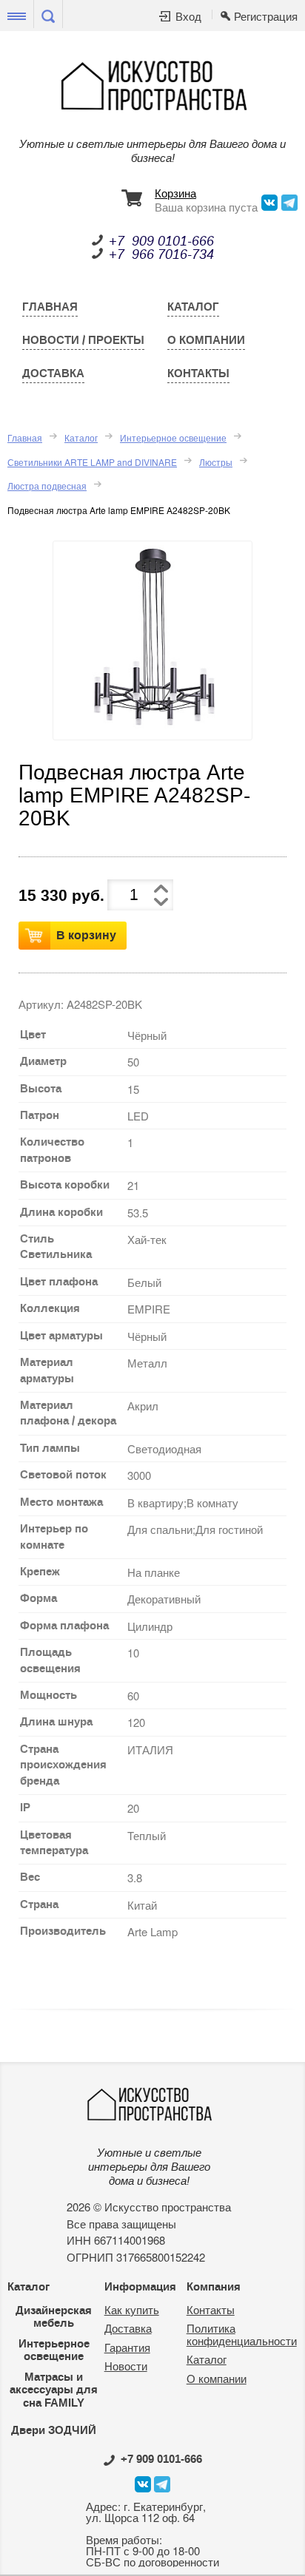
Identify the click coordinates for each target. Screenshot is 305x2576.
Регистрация (266, 17)
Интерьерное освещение (173, 437)
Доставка (53, 373)
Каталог (193, 307)
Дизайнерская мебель (54, 2317)
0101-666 (161, 2459)
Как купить (132, 2309)
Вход (188, 17)
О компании (206, 340)
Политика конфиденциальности (242, 2334)
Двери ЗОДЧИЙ (54, 2430)
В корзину (86, 935)
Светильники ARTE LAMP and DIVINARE (92, 462)
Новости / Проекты (83, 340)
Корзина (175, 194)
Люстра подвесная (47, 486)
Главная (50, 307)
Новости (126, 2366)
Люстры (216, 462)
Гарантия (127, 2347)
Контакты (198, 373)
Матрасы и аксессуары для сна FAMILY (54, 2390)
